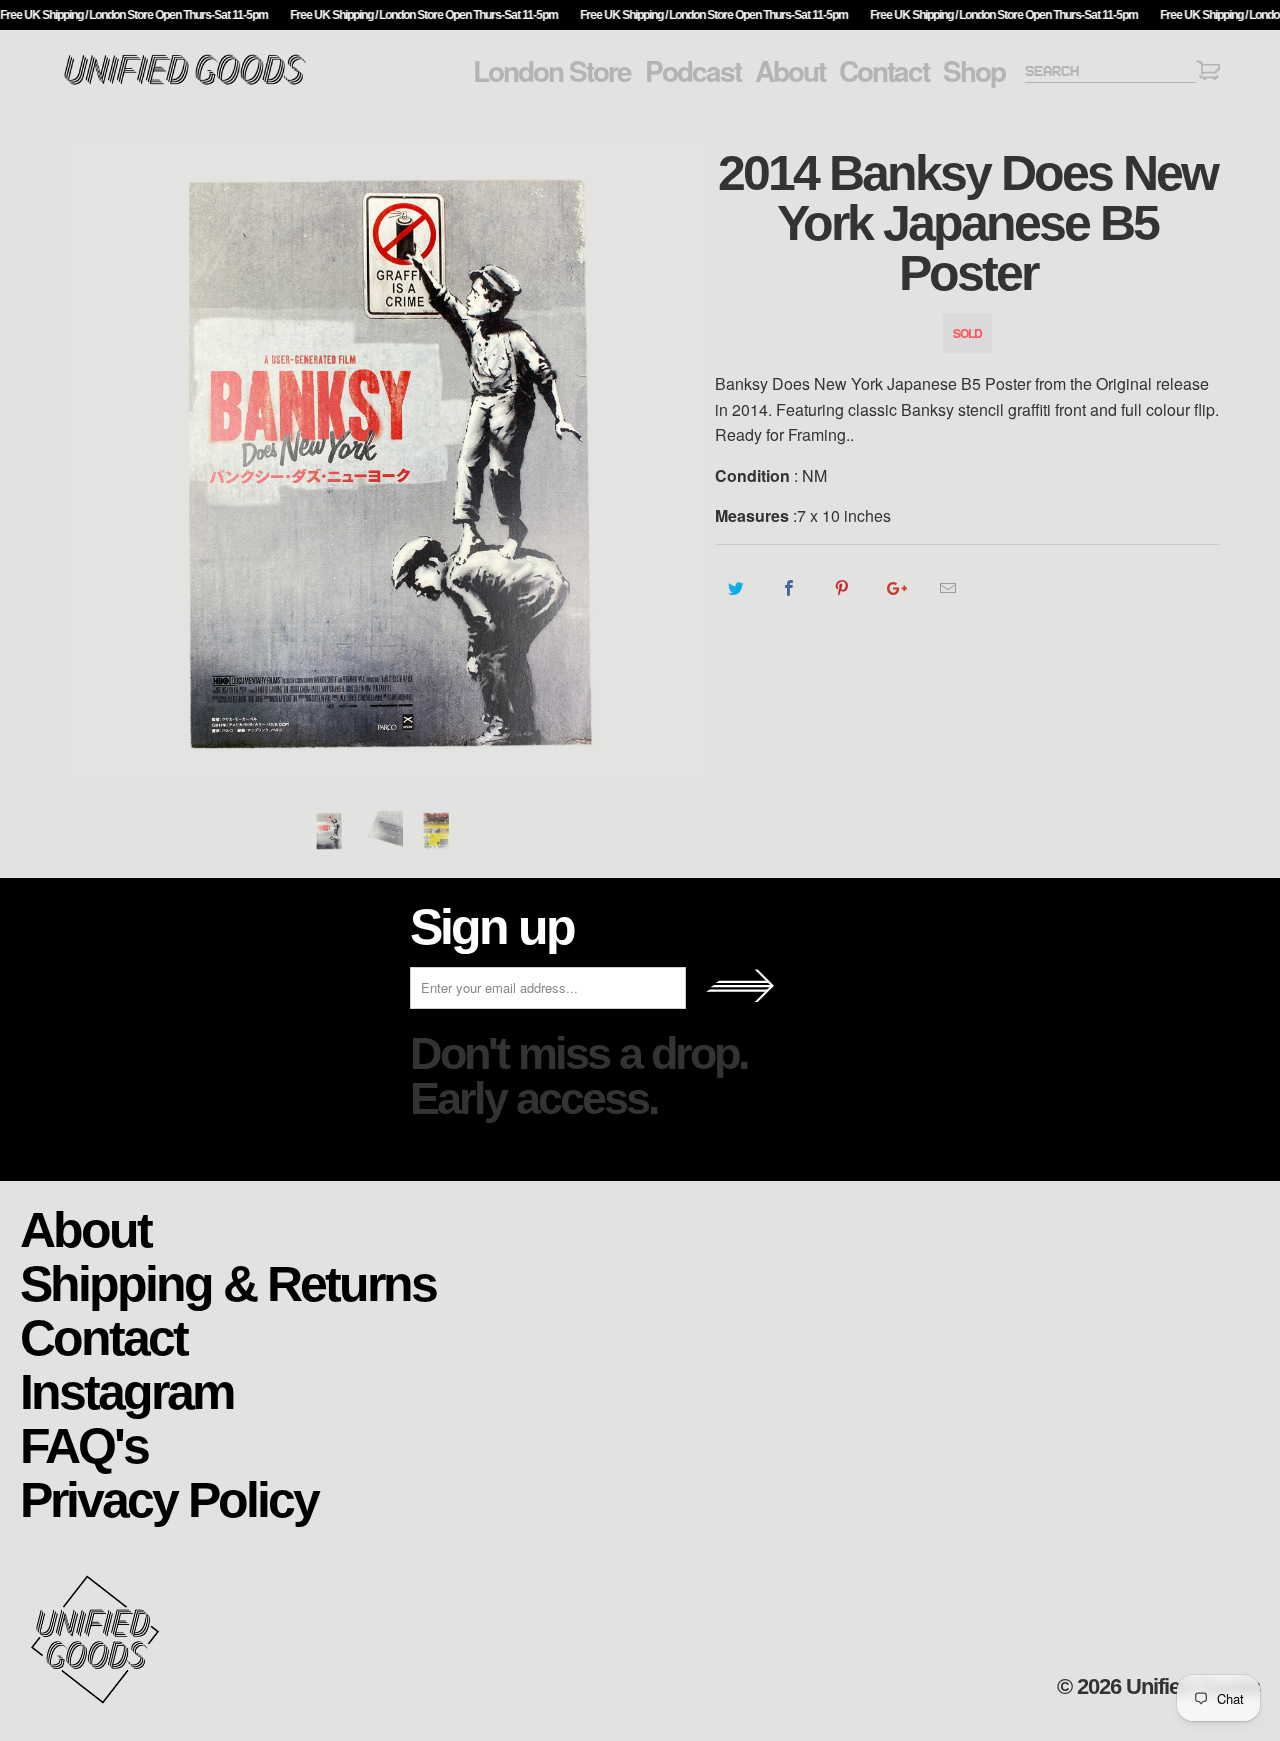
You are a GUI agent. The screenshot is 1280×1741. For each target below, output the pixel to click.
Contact (884, 71)
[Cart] (1208, 73)
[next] (680, 461)
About (790, 71)
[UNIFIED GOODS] (185, 82)
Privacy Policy (169, 1498)
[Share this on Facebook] (789, 588)
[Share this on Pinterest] (842, 588)
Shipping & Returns (228, 1282)
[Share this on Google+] (895, 588)
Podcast (693, 71)
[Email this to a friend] (948, 588)
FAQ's (84, 1444)
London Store (552, 71)
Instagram (126, 1390)
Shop (974, 71)
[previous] (95, 461)
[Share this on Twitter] (736, 588)
